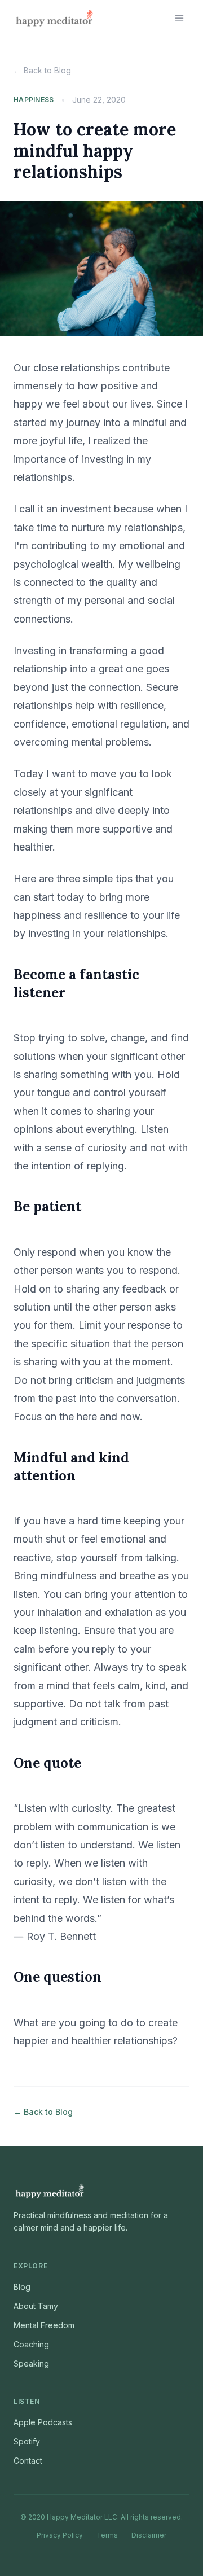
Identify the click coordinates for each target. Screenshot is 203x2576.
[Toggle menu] (179, 18)
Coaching (31, 2344)
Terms (107, 2535)
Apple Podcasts (43, 2422)
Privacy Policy (60, 2535)
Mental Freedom (44, 2325)
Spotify (27, 2441)
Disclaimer (149, 2535)
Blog (22, 2287)
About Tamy (36, 2306)
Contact (28, 2461)
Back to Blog (42, 70)
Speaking (31, 2363)
